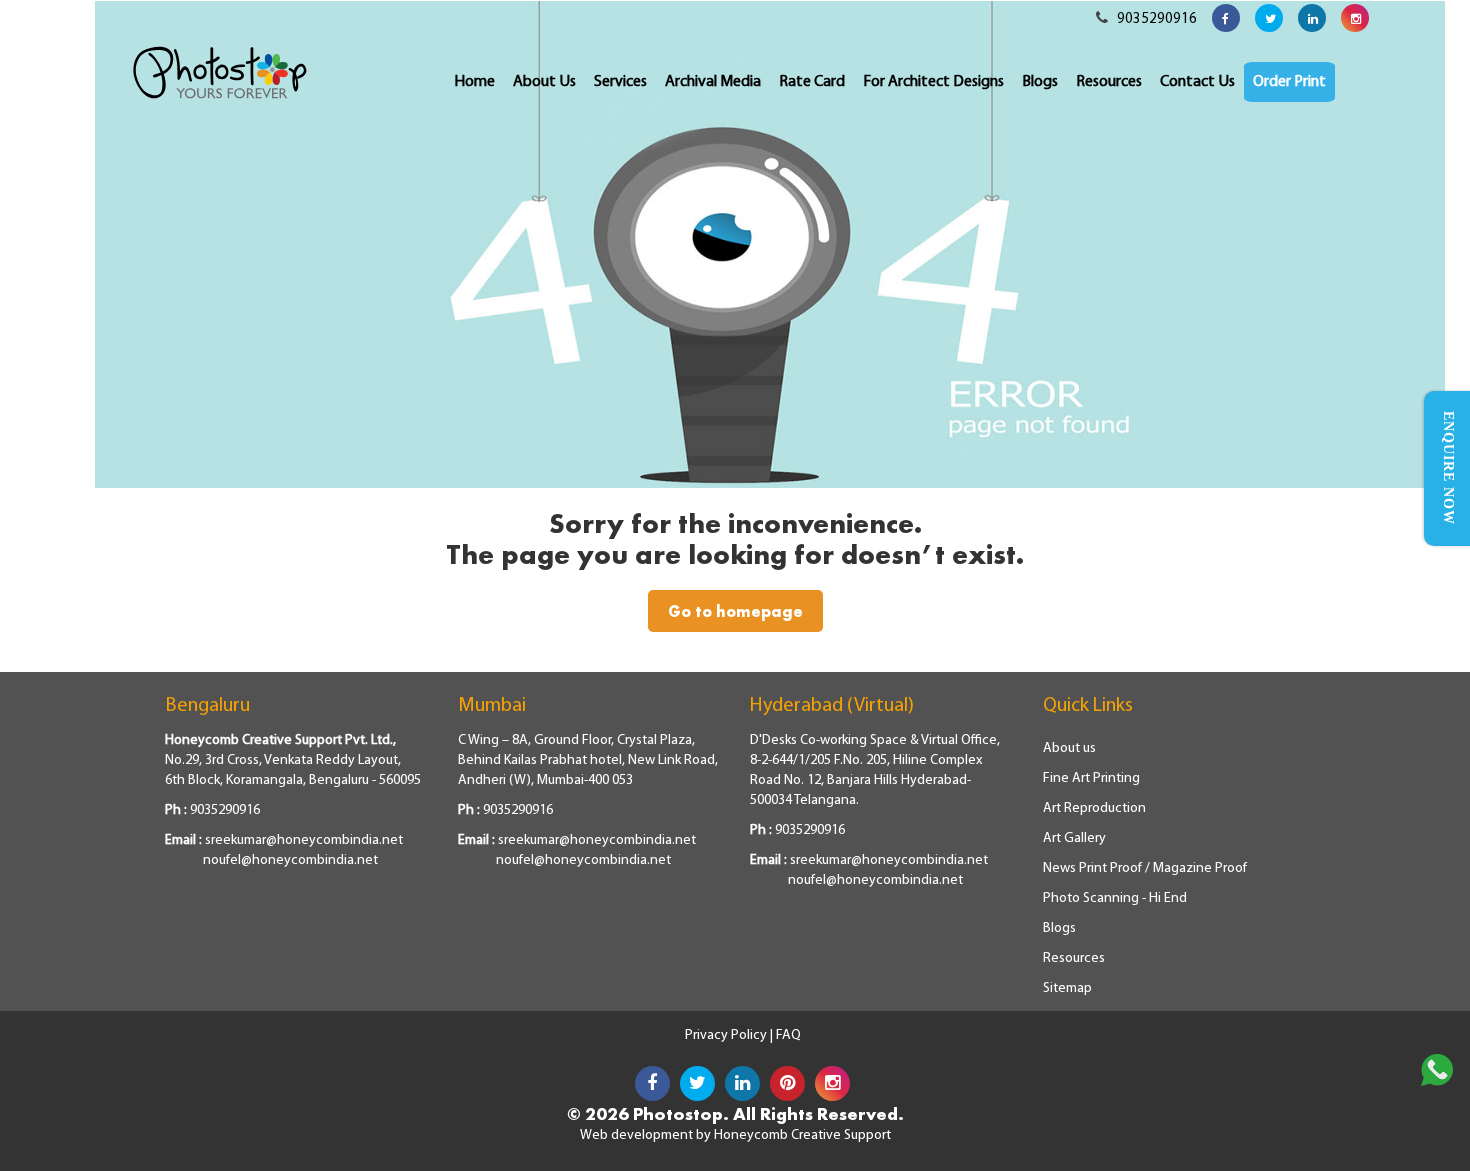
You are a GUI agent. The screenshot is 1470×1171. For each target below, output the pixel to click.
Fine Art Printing (1091, 778)
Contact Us (1197, 82)
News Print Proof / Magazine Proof (1145, 868)
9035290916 (1155, 19)
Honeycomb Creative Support (802, 1135)
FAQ (788, 1035)
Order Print (1289, 82)
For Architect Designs (933, 82)
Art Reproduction (1094, 808)
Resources (1109, 82)
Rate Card (812, 82)
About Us (544, 82)
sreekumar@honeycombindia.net (304, 840)
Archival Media (713, 82)
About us (1069, 748)
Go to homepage (735, 611)
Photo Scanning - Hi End (1115, 898)
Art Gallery (1074, 838)
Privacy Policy (727, 1035)
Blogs (1040, 82)
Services (620, 82)
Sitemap (1067, 988)
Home (474, 82)
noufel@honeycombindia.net (290, 860)
